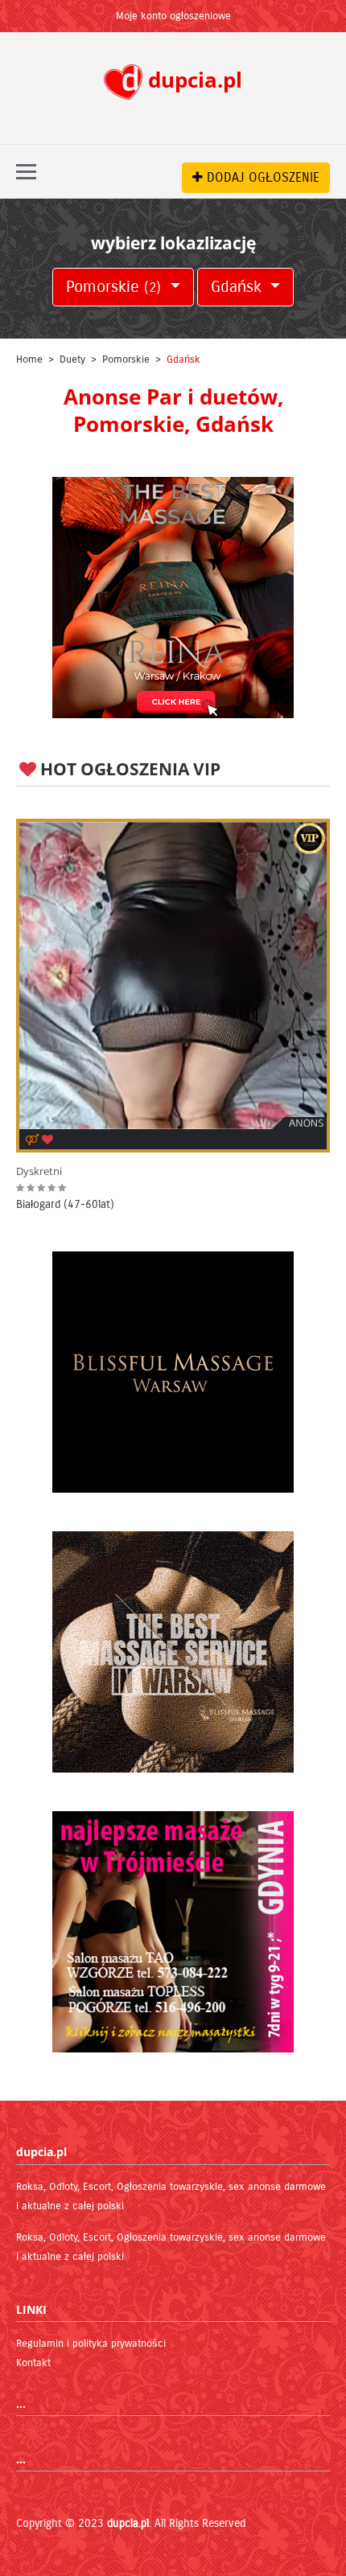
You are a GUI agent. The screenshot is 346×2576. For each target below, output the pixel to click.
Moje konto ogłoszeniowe (173, 16)
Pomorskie (113, 287)
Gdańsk (239, 287)
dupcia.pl (128, 2523)
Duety (72, 359)
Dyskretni (39, 1171)
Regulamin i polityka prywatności (91, 2344)
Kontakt (33, 2363)
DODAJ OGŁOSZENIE (261, 177)
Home (29, 359)
